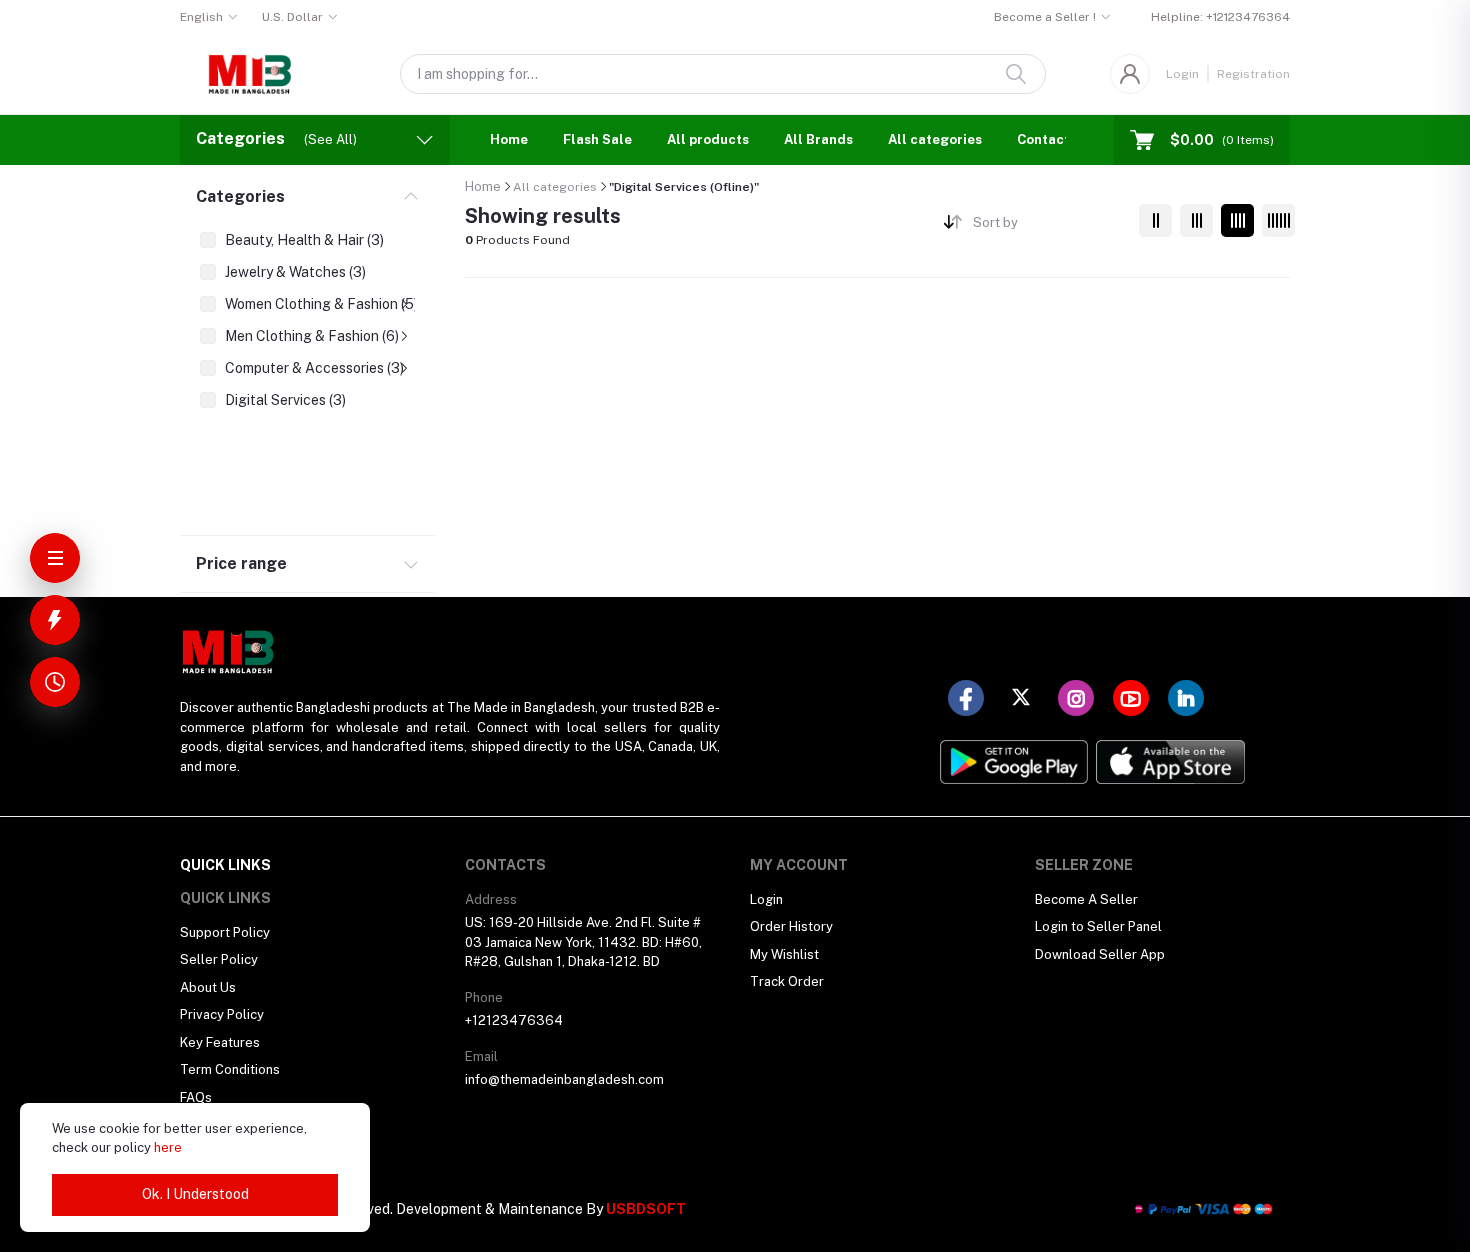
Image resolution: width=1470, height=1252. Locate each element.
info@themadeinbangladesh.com (564, 1079)
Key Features (220, 1042)
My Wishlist (784, 954)
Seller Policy (219, 959)
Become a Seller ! (1045, 17)
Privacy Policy (222, 1014)
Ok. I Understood (195, 1194)
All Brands (818, 139)
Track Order (787, 981)
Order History (791, 926)
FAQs (196, 1097)
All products (708, 139)
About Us (208, 987)
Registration (1253, 74)
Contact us (1052, 139)
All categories (935, 139)
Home (509, 139)
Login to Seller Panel (1098, 926)
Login (1182, 74)
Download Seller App (1100, 954)
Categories (240, 196)
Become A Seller (1086, 899)
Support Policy (225, 932)
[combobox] (1048, 226)
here (168, 1147)
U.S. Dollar (292, 17)
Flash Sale (597, 139)
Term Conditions (230, 1069)
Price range (241, 563)
